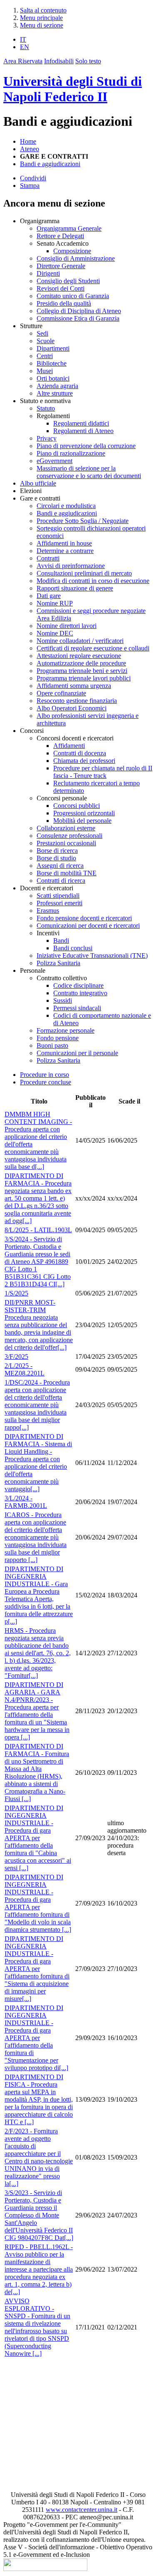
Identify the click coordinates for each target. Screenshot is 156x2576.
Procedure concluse (46, 1082)
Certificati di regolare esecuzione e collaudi (93, 648)
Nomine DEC (55, 633)
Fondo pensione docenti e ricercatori (84, 918)
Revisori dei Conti (61, 288)
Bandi (61, 940)
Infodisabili (59, 61)
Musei (45, 371)
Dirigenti (48, 273)
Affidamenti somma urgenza (74, 686)
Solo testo (88, 61)
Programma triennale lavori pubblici (84, 678)
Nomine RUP (55, 603)
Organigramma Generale (69, 228)
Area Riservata (23, 61)
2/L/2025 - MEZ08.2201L (25, 1369)
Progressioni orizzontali (84, 813)
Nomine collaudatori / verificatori (80, 641)
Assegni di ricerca (60, 866)
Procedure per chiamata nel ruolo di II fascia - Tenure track (103, 772)
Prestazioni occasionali (66, 843)
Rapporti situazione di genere (75, 588)
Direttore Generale (61, 266)
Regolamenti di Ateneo (83, 431)
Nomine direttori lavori (67, 626)
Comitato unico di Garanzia (73, 296)
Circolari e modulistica (66, 506)
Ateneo (30, 149)
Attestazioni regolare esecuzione (79, 656)
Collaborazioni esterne (66, 828)
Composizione (72, 251)
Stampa (30, 186)
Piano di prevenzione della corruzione (86, 446)
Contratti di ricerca (61, 881)
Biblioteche (52, 363)
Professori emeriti (59, 903)
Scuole (46, 341)
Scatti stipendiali (58, 896)
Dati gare (49, 596)
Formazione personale (66, 1030)
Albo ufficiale (38, 483)
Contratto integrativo (80, 993)
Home (28, 141)
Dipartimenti (53, 348)
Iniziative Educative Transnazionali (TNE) (92, 955)
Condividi (33, 178)
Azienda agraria (57, 386)
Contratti (48, 558)
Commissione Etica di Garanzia (78, 318)
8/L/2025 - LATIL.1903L (38, 1230)
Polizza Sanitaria (58, 963)
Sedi (42, 333)
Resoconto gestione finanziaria (77, 701)
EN (25, 47)
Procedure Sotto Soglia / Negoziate (83, 521)
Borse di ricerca (57, 851)
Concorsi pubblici (77, 806)
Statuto (46, 408)
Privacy (47, 438)
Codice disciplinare (78, 985)
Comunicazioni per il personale (77, 1053)
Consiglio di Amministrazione (76, 258)
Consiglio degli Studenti (68, 281)
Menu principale (41, 18)
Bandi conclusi (73, 948)
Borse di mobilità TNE (67, 873)
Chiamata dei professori (84, 761)
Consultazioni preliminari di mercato (84, 573)
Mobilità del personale (82, 821)
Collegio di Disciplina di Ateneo (79, 311)
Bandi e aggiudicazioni (50, 164)
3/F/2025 (16, 1357)
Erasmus (48, 911)
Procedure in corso (45, 1075)
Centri (45, 356)
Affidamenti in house (64, 543)
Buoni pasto (52, 1045)
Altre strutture (55, 393)
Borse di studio (56, 858)
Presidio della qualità (64, 303)
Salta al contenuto (43, 10)
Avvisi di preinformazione (71, 566)
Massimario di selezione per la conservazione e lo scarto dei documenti (89, 472)
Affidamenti (69, 746)
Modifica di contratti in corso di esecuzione (93, 581)
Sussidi (63, 1000)
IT (23, 39)
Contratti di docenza (80, 753)
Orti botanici (53, 378)
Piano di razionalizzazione (71, 453)
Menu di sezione (42, 25)
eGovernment (54, 461)
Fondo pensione (58, 1038)
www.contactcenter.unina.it (82, 2510)
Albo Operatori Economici (72, 708)
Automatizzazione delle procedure (81, 663)
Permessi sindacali (77, 1008)
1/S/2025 (16, 1293)
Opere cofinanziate (61, 693)
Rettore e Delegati (60, 236)
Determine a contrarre (65, 551)
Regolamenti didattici (81, 423)
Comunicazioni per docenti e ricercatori (88, 926)
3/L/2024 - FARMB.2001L (26, 1502)
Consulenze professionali (69, 836)
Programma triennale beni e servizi (82, 671)
